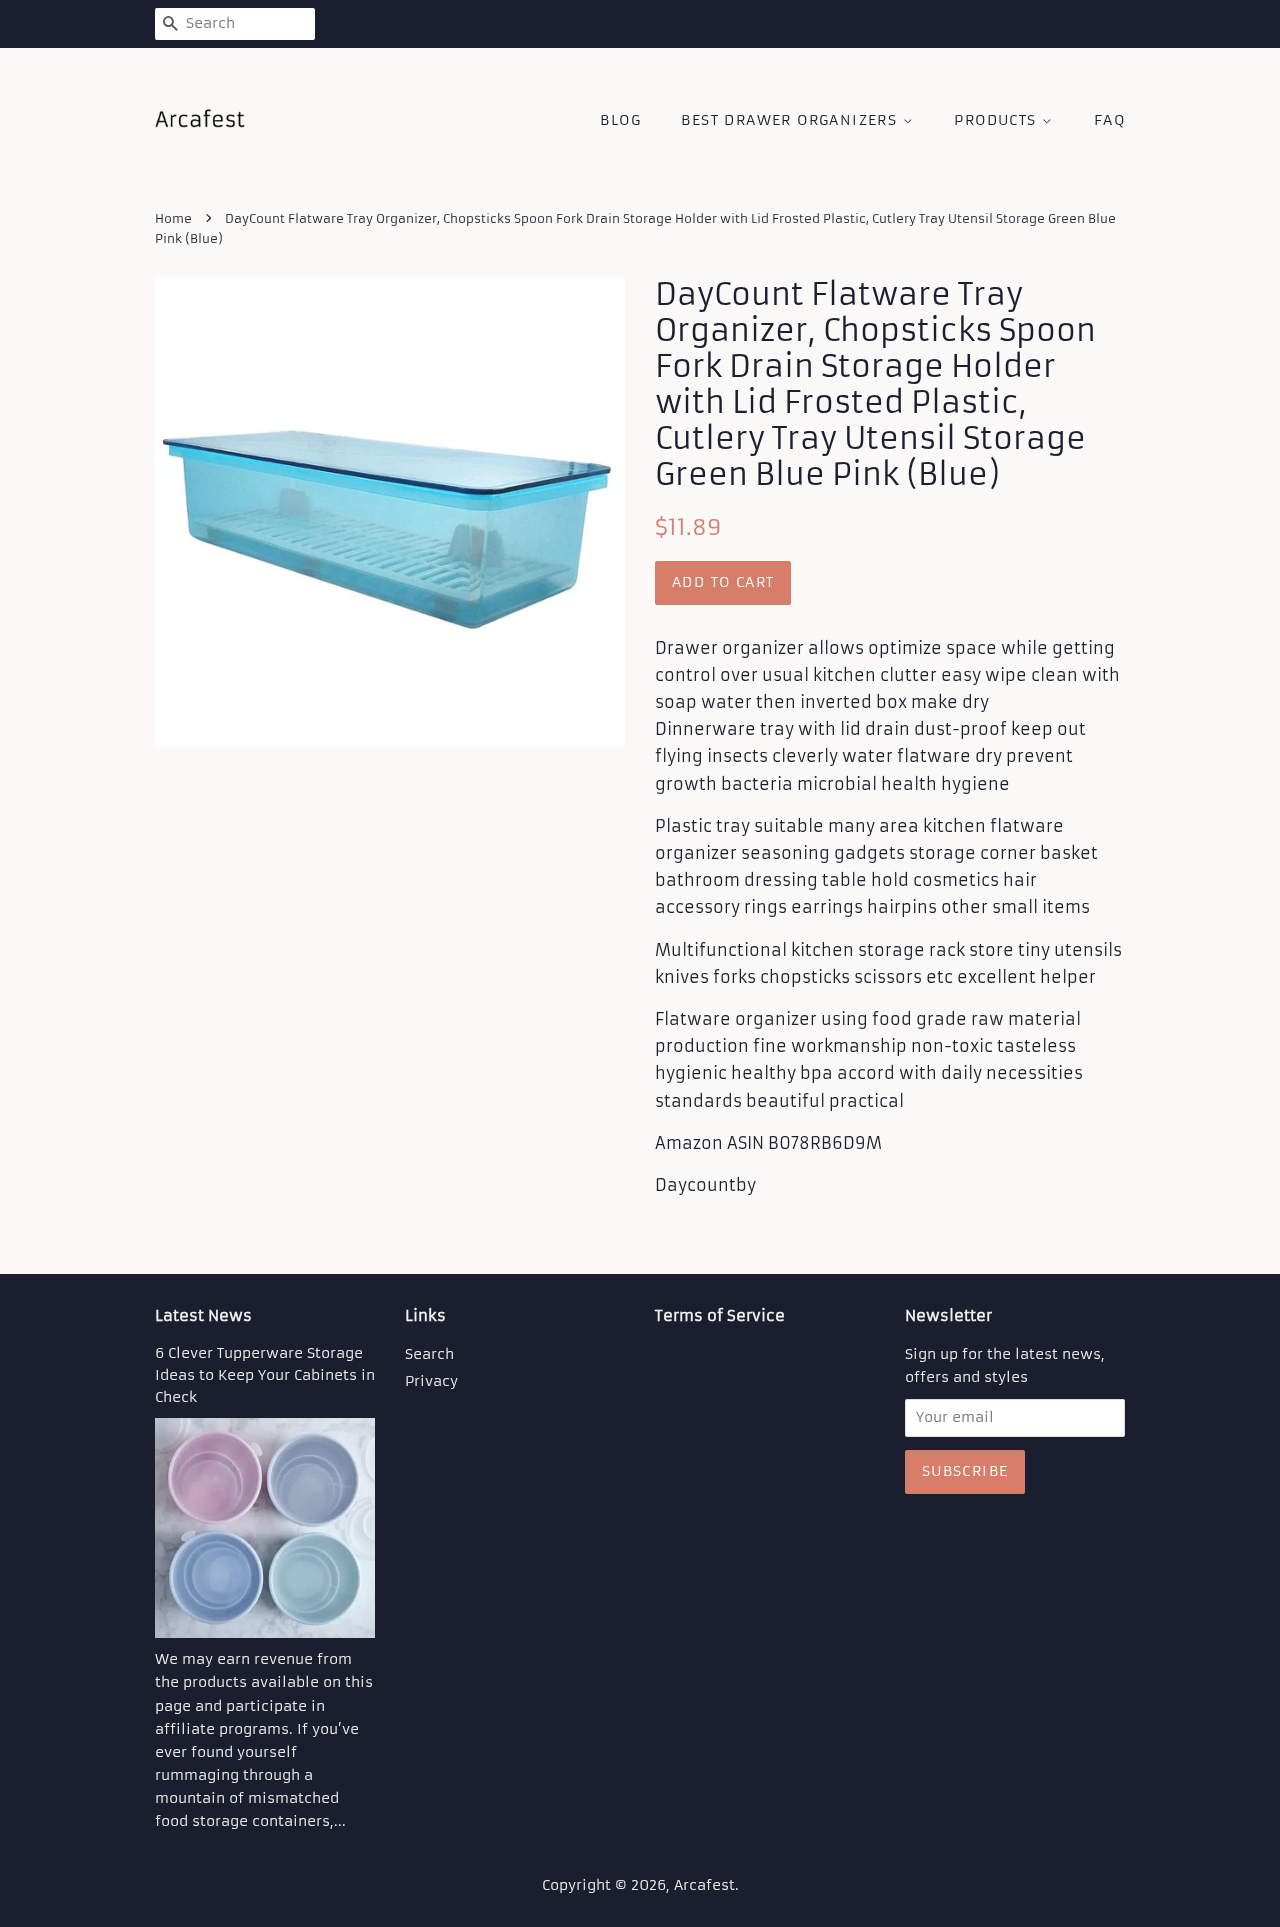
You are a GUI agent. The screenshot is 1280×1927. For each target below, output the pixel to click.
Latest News (203, 1315)
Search (429, 1354)
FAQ (1109, 120)
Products (998, 120)
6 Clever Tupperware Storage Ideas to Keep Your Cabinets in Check (265, 1375)
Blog (620, 120)
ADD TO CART (723, 582)
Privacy (431, 1381)
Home (173, 218)
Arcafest (704, 1885)
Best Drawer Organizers (791, 120)
